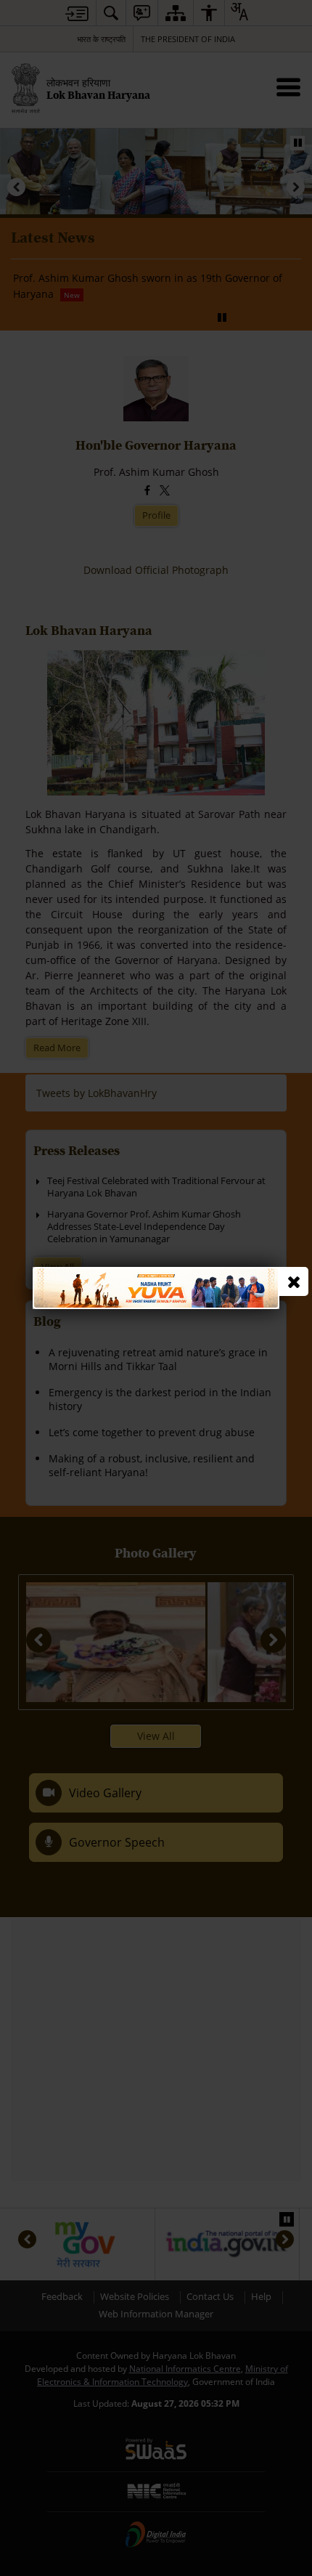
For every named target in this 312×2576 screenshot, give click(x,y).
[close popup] (294, 1281)
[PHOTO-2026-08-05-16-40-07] (156, 1274)
